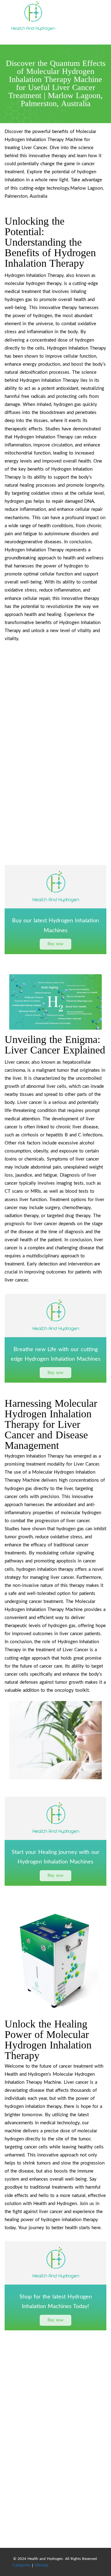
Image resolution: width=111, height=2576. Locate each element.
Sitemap (41, 2565)
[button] (55, 944)
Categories (22, 2565)
